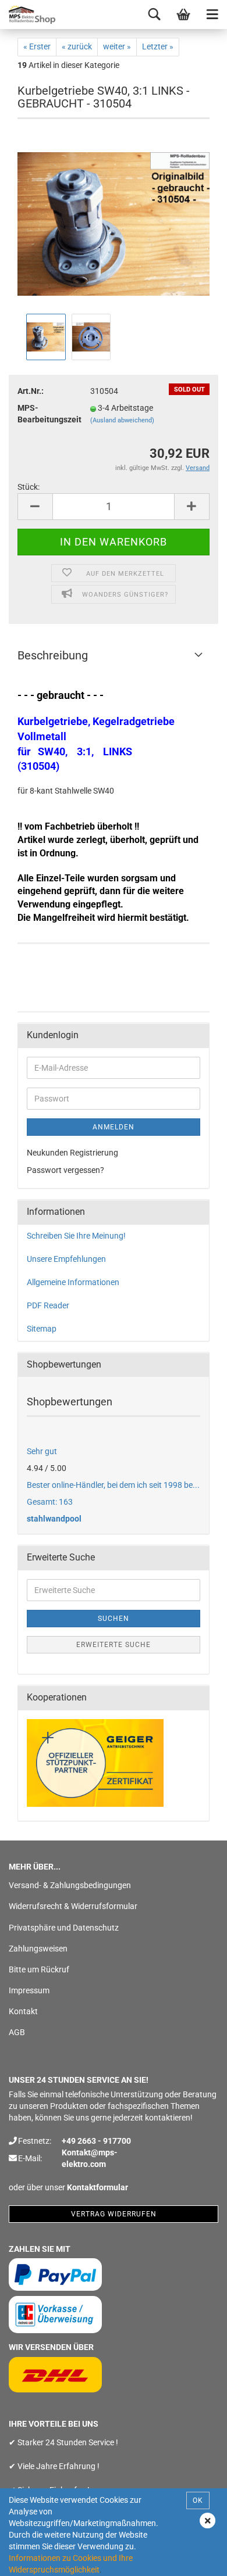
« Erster (37, 46)
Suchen (114, 1619)
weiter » (117, 46)
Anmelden (114, 1127)
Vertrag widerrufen (114, 2214)
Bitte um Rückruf (39, 1969)
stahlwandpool (54, 1519)
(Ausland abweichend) (122, 420)
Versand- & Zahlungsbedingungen (70, 1885)
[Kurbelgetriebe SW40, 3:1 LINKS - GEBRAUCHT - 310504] (114, 223)
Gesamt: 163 (50, 1502)
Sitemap (42, 1329)
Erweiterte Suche (114, 1645)
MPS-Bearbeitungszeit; (45, 414)
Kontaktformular (97, 2187)
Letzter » (158, 46)
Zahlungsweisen (38, 1949)
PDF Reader (48, 1305)
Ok (198, 2500)
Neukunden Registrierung (72, 1153)
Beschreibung (53, 655)
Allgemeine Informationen (73, 1282)
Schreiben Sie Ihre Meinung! (76, 1236)
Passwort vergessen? (65, 1170)
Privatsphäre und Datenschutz (64, 1928)
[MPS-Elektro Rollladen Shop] (29, 15)
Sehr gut (42, 1451)
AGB (17, 2032)
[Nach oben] (195, 2559)
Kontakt (23, 2011)
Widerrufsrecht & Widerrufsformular (73, 1906)
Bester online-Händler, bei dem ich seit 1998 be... (113, 1485)
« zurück (77, 46)
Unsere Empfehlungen (66, 1259)
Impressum (29, 1990)
